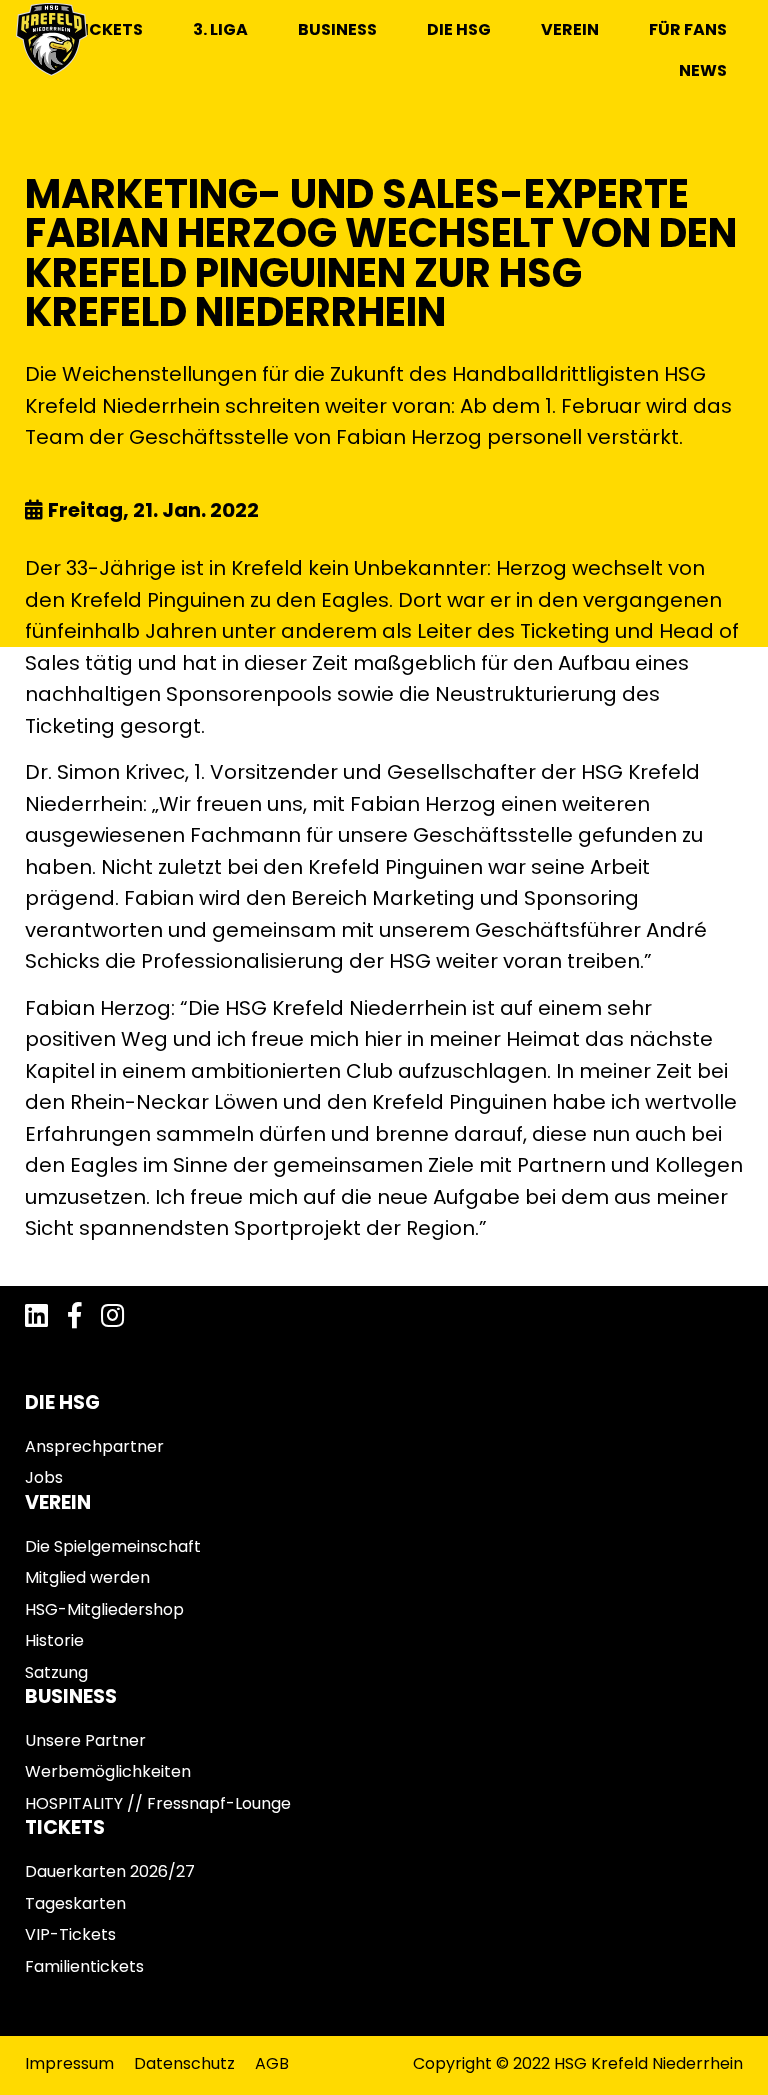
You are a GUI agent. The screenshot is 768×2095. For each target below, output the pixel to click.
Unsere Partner (85, 1740)
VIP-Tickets (70, 1934)
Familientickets (84, 1966)
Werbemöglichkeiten (108, 1771)
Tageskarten (75, 1903)
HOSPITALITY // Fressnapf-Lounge (158, 1803)
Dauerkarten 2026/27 (110, 1871)
